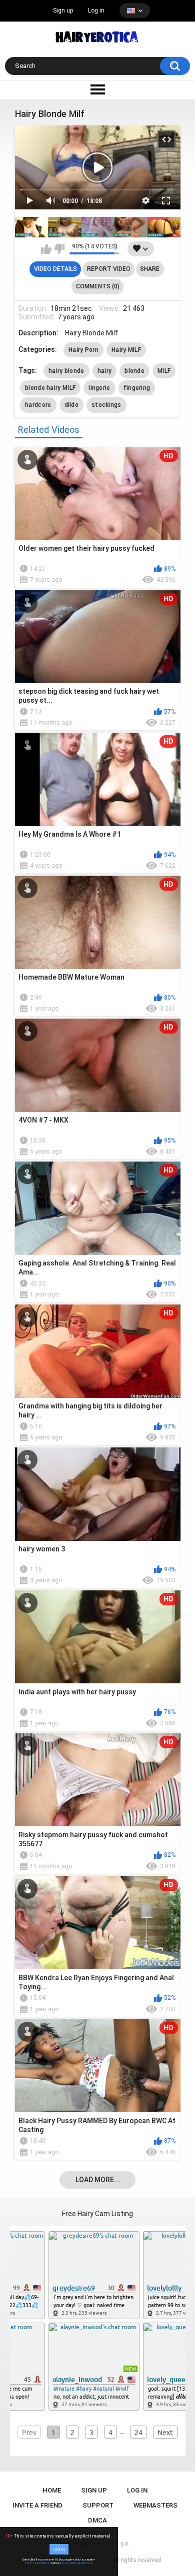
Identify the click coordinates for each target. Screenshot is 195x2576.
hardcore (38, 405)
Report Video (109, 269)
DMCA (97, 2520)
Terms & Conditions (37, 2563)
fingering (137, 388)
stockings (106, 405)
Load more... (98, 2180)
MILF (164, 371)
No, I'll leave (85, 2563)
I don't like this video (59, 249)
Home (52, 2490)
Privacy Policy (68, 2563)
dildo (72, 405)
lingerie (99, 388)
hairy (105, 371)
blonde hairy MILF (50, 388)
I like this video (46, 249)
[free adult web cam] (98, 227)
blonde (134, 371)
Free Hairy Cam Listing (97, 2214)
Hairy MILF (126, 350)
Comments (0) (98, 286)
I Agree (59, 2549)
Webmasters (155, 2505)
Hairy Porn (83, 350)
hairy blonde (66, 371)
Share (150, 269)
